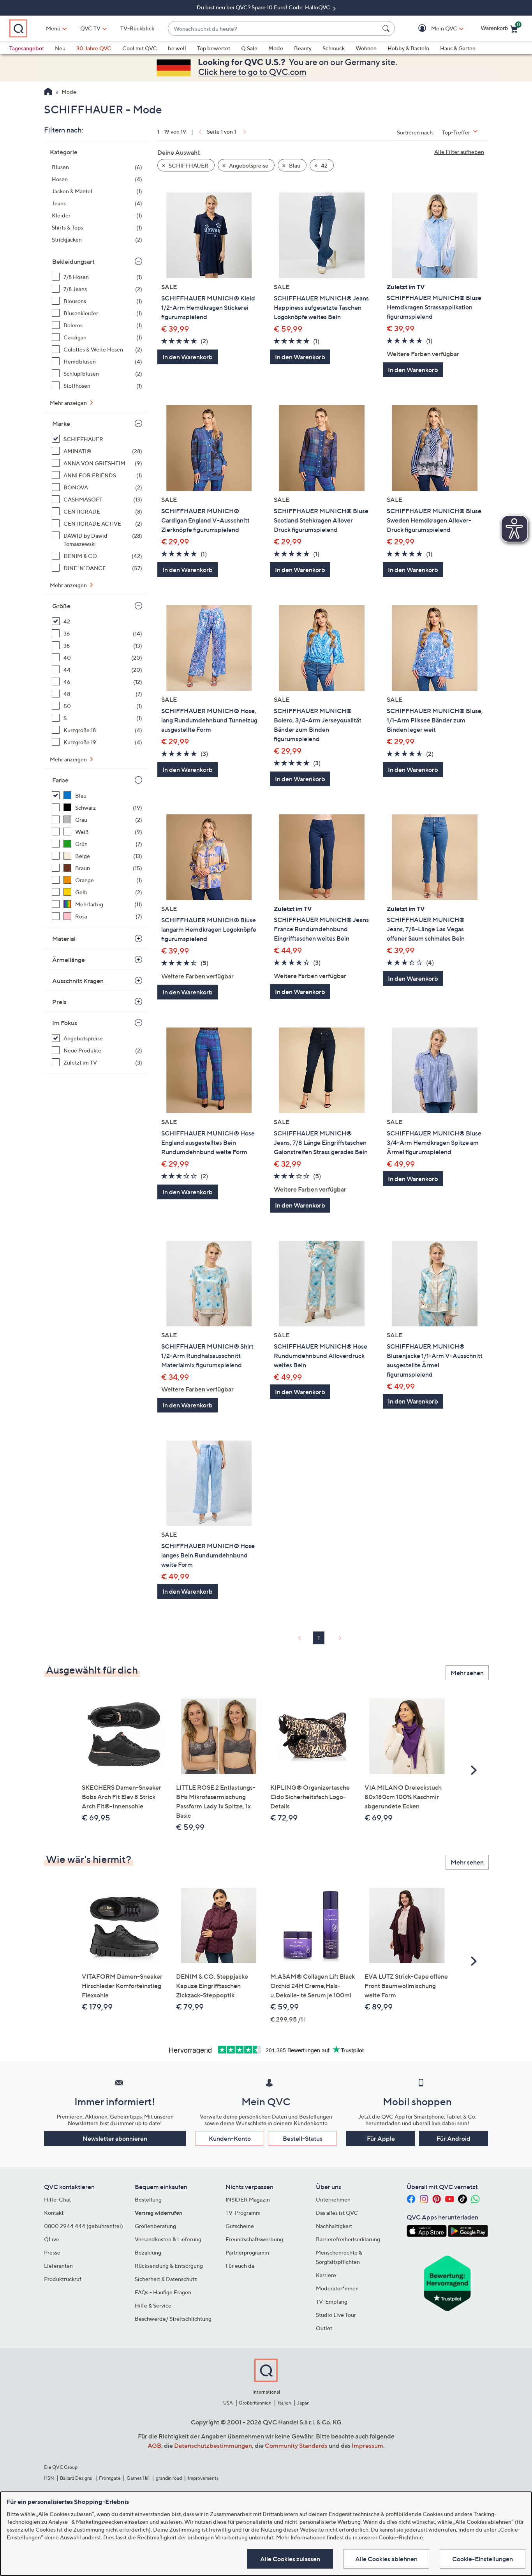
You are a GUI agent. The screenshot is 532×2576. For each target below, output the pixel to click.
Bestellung (148, 2199)
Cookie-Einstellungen (483, 2559)
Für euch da (240, 2266)
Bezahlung (148, 2252)
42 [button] (324, 165)
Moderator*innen (337, 2288)
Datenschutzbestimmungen (213, 2445)
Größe (61, 606)
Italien (284, 2403)
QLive (52, 2239)
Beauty (303, 48)
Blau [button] (294, 165)
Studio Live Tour (336, 2315)
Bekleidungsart (73, 261)
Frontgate (110, 2478)
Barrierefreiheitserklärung (348, 2239)
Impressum (367, 2445)
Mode (276, 48)
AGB (154, 2445)
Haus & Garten (458, 48)
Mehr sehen (467, 1673)
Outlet (324, 2328)
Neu (60, 48)
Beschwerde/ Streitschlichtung (173, 2319)
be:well (177, 48)
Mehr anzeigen (69, 403)
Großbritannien (255, 2403)
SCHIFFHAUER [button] (188, 165)
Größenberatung (155, 2226)
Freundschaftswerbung (254, 2239)
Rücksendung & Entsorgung (169, 2266)
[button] (433, 29)
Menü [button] (53, 28)
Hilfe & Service (153, 2305)
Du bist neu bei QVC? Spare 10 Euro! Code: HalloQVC (264, 7)
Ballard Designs (76, 2478)
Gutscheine (240, 2226)
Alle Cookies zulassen (290, 2559)
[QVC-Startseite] (48, 92)
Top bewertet (214, 48)
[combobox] (274, 29)
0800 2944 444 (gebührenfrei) (84, 2226)
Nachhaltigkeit (334, 2226)
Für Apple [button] (381, 2138)
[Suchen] (387, 28)
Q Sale (249, 48)
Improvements (203, 2478)
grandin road (169, 2478)
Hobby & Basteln (408, 48)
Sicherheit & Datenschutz (166, 2279)
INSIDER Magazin (248, 2199)
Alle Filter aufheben (459, 152)
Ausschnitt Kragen (78, 981)
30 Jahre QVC (94, 48)
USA (228, 2403)
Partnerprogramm (247, 2252)
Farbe (60, 780)
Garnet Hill (138, 2478)
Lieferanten (58, 2266)
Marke (61, 424)
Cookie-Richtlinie (401, 2537)
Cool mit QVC (140, 48)
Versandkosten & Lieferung (168, 2239)
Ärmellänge (69, 960)
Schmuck (334, 48)
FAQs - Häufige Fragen (163, 2292)
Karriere (326, 2275)
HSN (49, 2478)
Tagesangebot (27, 48)
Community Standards (296, 2445)
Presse (52, 2252)
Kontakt (54, 2213)
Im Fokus (65, 1023)
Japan (303, 2403)
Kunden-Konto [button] (230, 2138)
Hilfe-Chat (57, 2199)
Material (64, 939)
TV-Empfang (332, 2301)
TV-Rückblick (137, 28)
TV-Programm (243, 2213)
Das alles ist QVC (337, 2213)
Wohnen (366, 48)
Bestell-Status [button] (303, 2138)
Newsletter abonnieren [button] (115, 2138)
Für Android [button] (454, 2138)
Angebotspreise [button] (248, 165)
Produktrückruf (63, 2279)
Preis (59, 1002)
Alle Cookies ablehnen (386, 2559)
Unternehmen (333, 2199)
